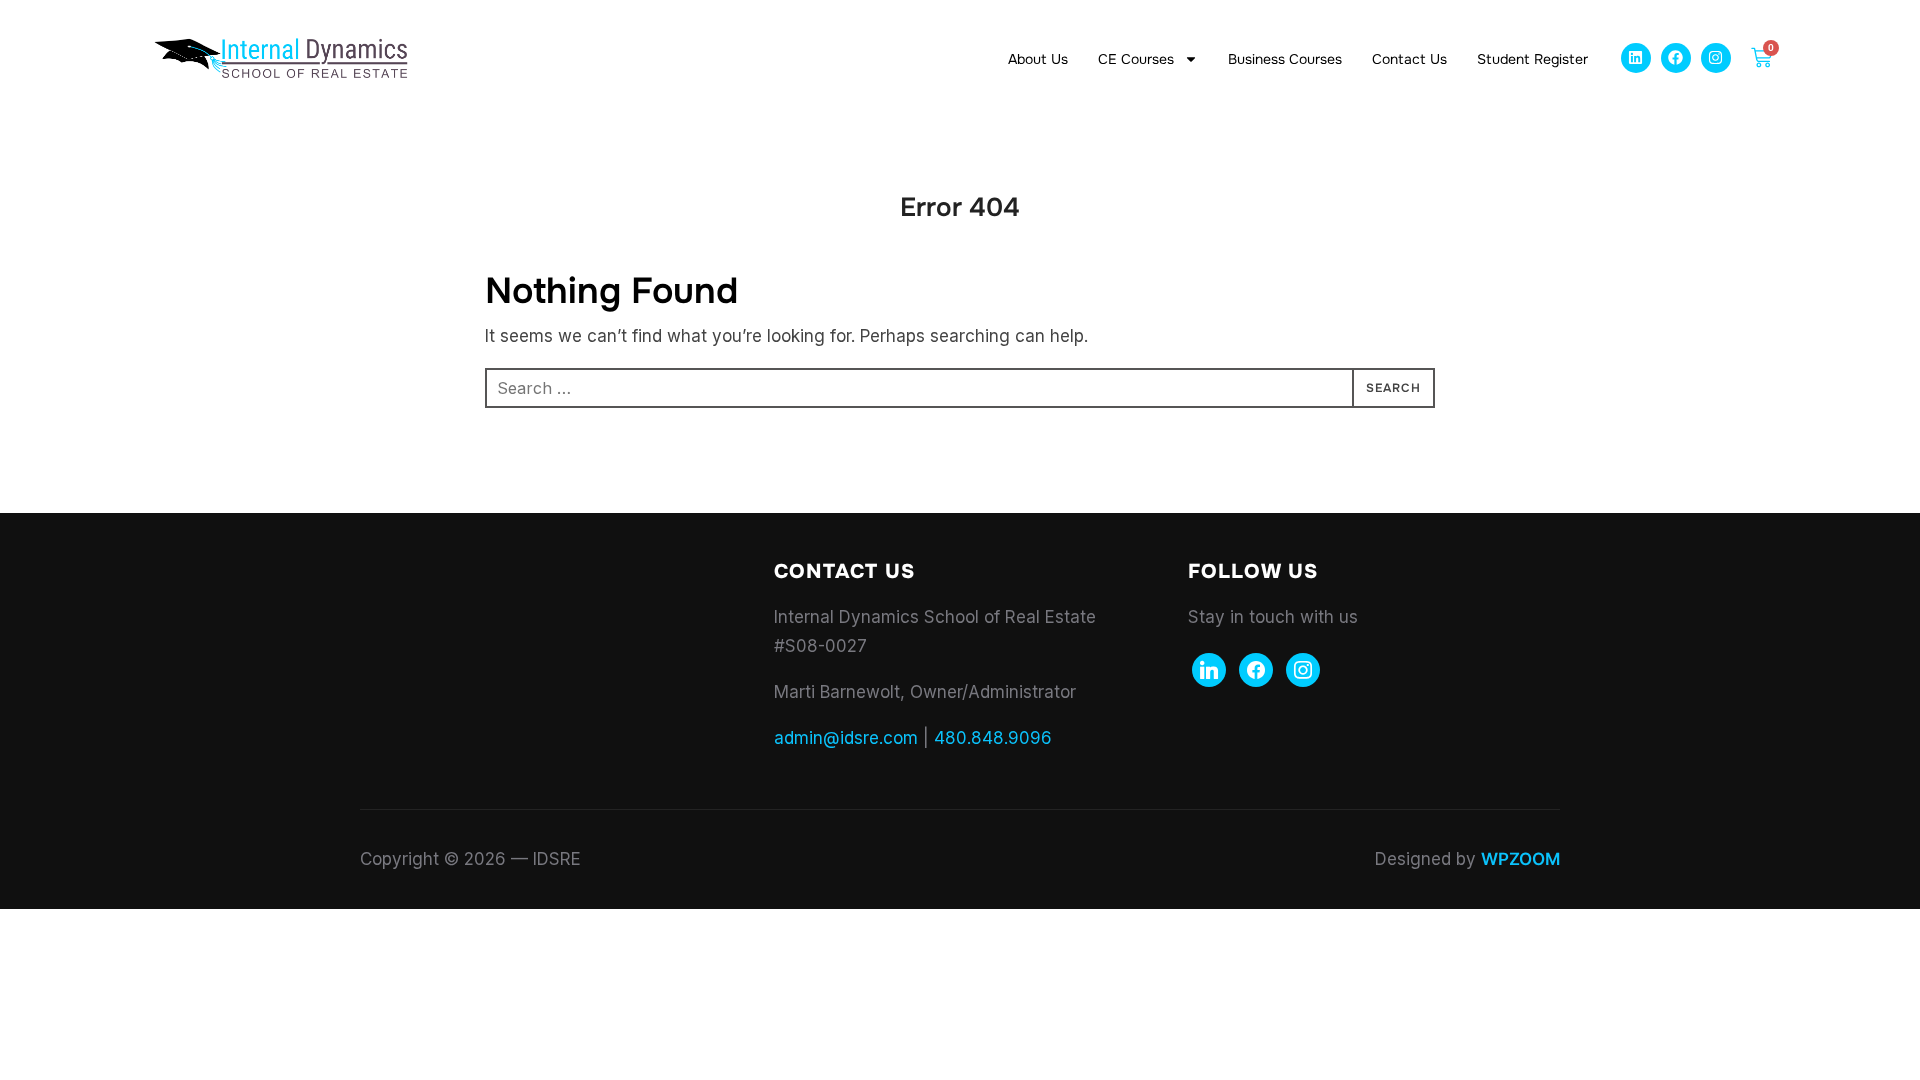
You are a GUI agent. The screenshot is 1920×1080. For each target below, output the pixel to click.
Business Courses (1285, 59)
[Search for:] (960, 388)
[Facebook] (1676, 58)
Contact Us (1409, 59)
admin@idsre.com (846, 738)
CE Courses (1136, 59)
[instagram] (1303, 668)
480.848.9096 (993, 738)
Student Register (1532, 59)
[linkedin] (1209, 668)
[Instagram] (1716, 58)
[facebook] (1256, 668)
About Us (1038, 59)
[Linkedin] (1636, 58)
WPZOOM (1520, 859)
